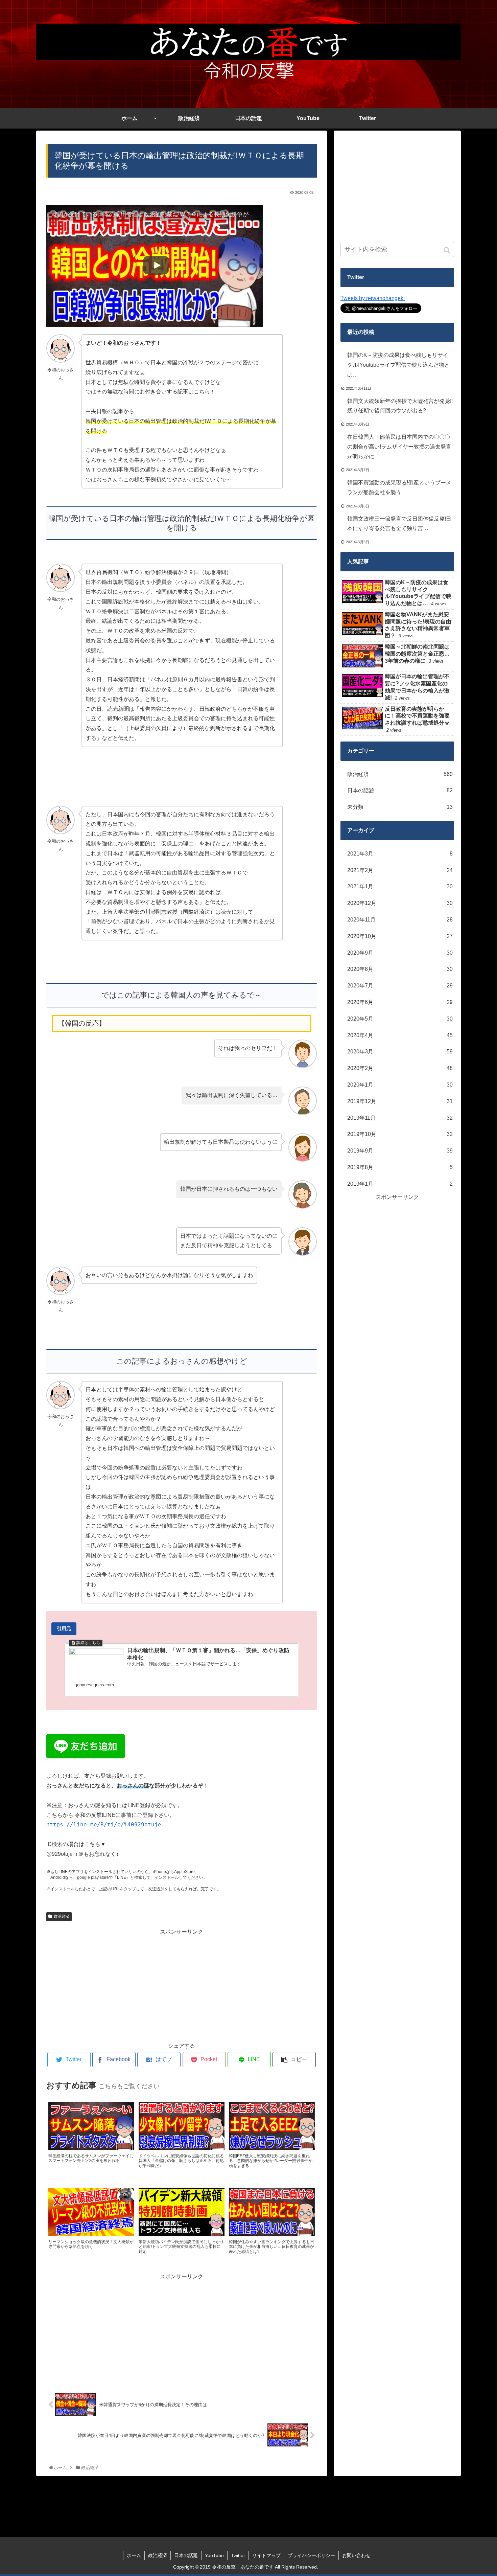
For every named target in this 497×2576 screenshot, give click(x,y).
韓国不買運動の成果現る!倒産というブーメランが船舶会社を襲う (399, 487)
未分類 (400, 807)
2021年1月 (400, 886)
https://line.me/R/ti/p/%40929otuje (104, 1825)
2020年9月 (400, 953)
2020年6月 (400, 1002)
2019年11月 (400, 1118)
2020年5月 (400, 1019)
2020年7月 (400, 986)
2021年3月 (400, 854)
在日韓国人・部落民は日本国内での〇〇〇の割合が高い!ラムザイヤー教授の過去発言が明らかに (399, 447)
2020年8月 (400, 969)
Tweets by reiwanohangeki (373, 298)
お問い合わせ (356, 2555)
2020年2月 (400, 1068)
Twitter (238, 2555)
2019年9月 (400, 1151)
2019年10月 (400, 1134)
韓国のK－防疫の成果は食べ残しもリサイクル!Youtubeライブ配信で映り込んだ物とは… (398, 365)
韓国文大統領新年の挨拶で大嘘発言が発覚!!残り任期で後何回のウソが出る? (400, 406)
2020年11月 (400, 920)
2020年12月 (400, 903)
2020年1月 (400, 1085)
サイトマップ (266, 2555)
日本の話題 (400, 790)
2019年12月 (400, 1101)
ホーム (134, 2555)
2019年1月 (400, 1184)
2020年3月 (400, 1052)
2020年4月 (400, 1035)
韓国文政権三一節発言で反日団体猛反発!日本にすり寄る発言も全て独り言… (399, 524)
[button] (447, 250)
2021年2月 (400, 870)
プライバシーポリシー (311, 2555)
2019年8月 (400, 1167)
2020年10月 (400, 936)
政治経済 (62, 1916)
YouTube (214, 2555)
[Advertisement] (182, 1984)
